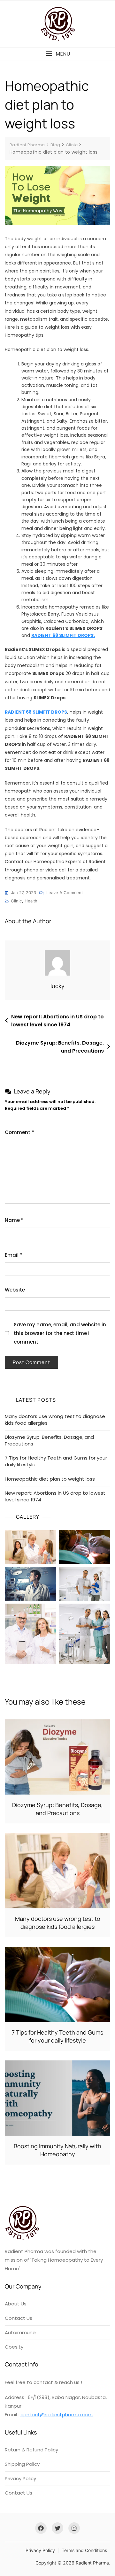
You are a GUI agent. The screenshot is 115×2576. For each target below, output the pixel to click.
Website (15, 1290)
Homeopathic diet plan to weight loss (50, 1479)
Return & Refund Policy (31, 2450)
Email (14, 1255)
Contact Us (19, 2318)
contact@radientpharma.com (57, 2415)
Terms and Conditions (84, 2550)
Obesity (14, 2347)
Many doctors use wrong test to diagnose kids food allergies (55, 1420)
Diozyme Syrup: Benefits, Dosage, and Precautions (60, 1047)
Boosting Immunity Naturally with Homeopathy (57, 2150)
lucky (57, 986)
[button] (57, 54)
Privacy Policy (20, 2478)
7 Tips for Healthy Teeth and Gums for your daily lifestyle (56, 1461)
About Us (16, 2304)
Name (14, 1220)
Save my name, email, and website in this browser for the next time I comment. (60, 1333)
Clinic (16, 901)
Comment (19, 1132)
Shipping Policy (22, 2464)
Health (31, 901)
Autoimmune (20, 2332)
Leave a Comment (65, 893)
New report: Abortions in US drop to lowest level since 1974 (57, 1021)
